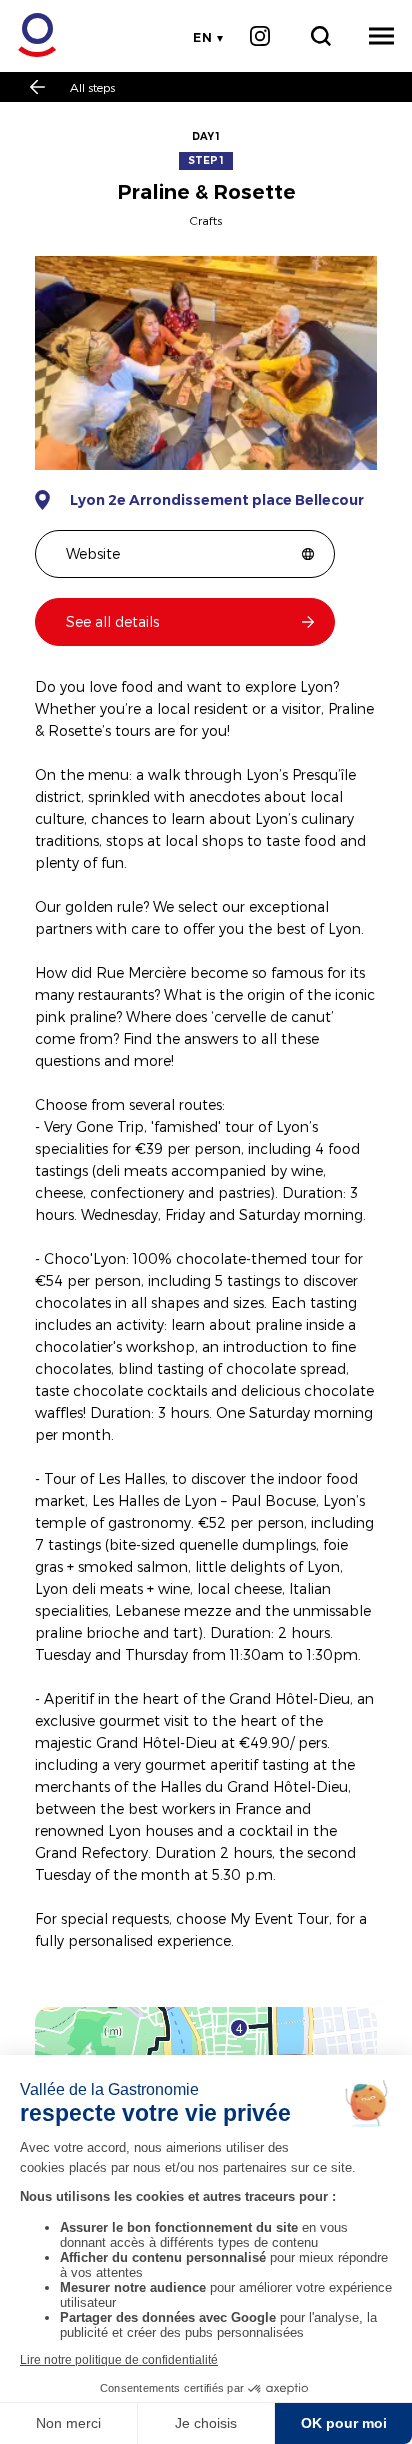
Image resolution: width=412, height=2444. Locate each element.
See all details (112, 621)
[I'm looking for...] (320, 36)
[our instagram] (259, 36)
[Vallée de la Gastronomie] (26, 35)
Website (93, 553)
